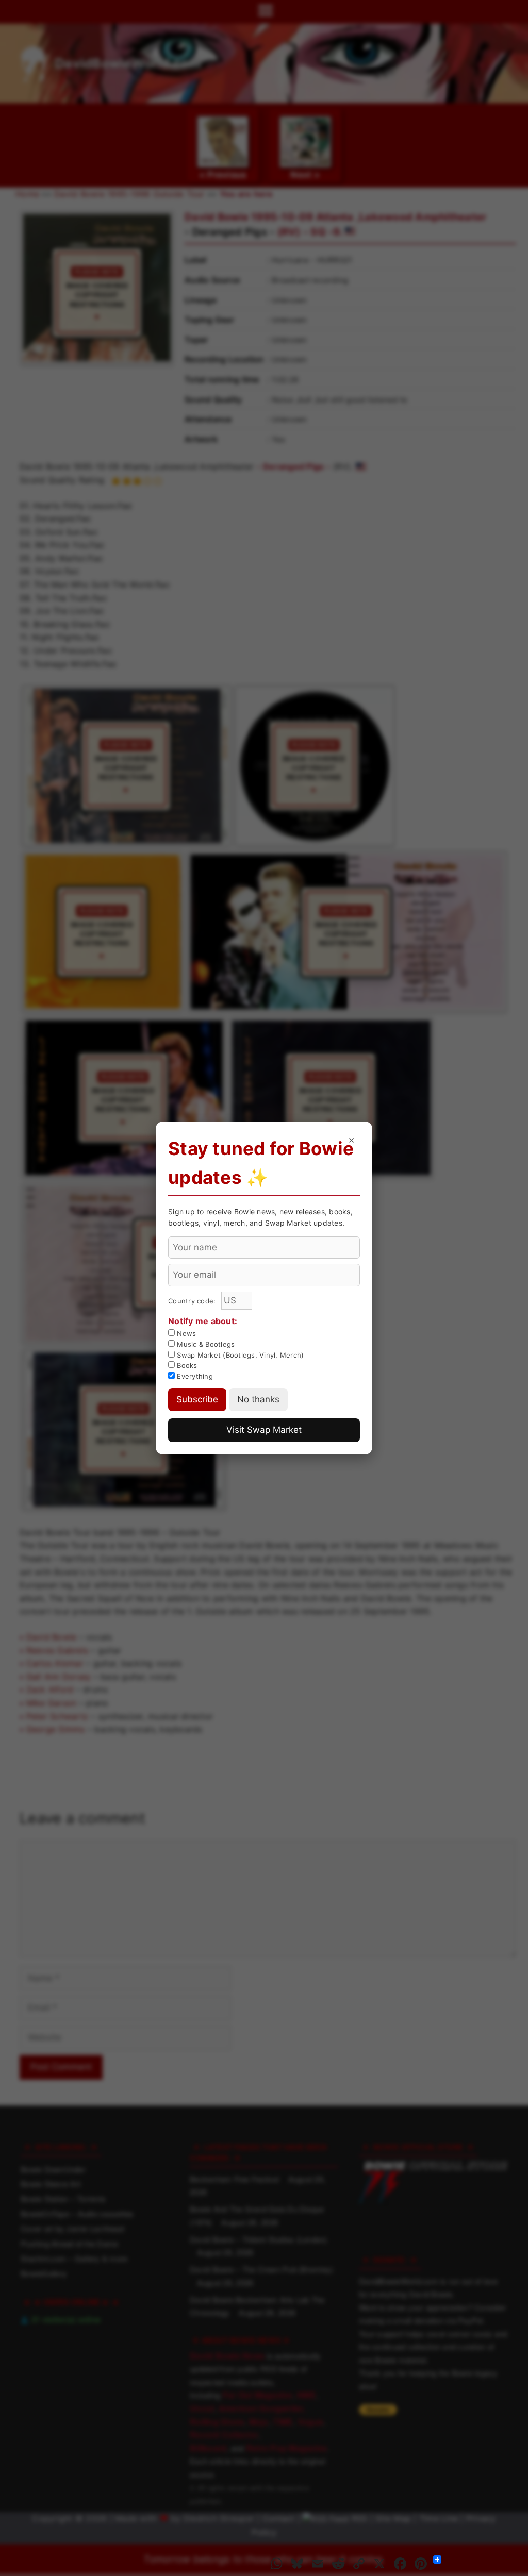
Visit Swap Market (264, 1430)
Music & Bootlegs (205, 1344)
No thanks (258, 1399)
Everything (194, 1376)
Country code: (193, 1301)
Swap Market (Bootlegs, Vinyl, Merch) (239, 1355)
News (185, 1333)
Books (186, 1365)
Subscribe (197, 1399)
